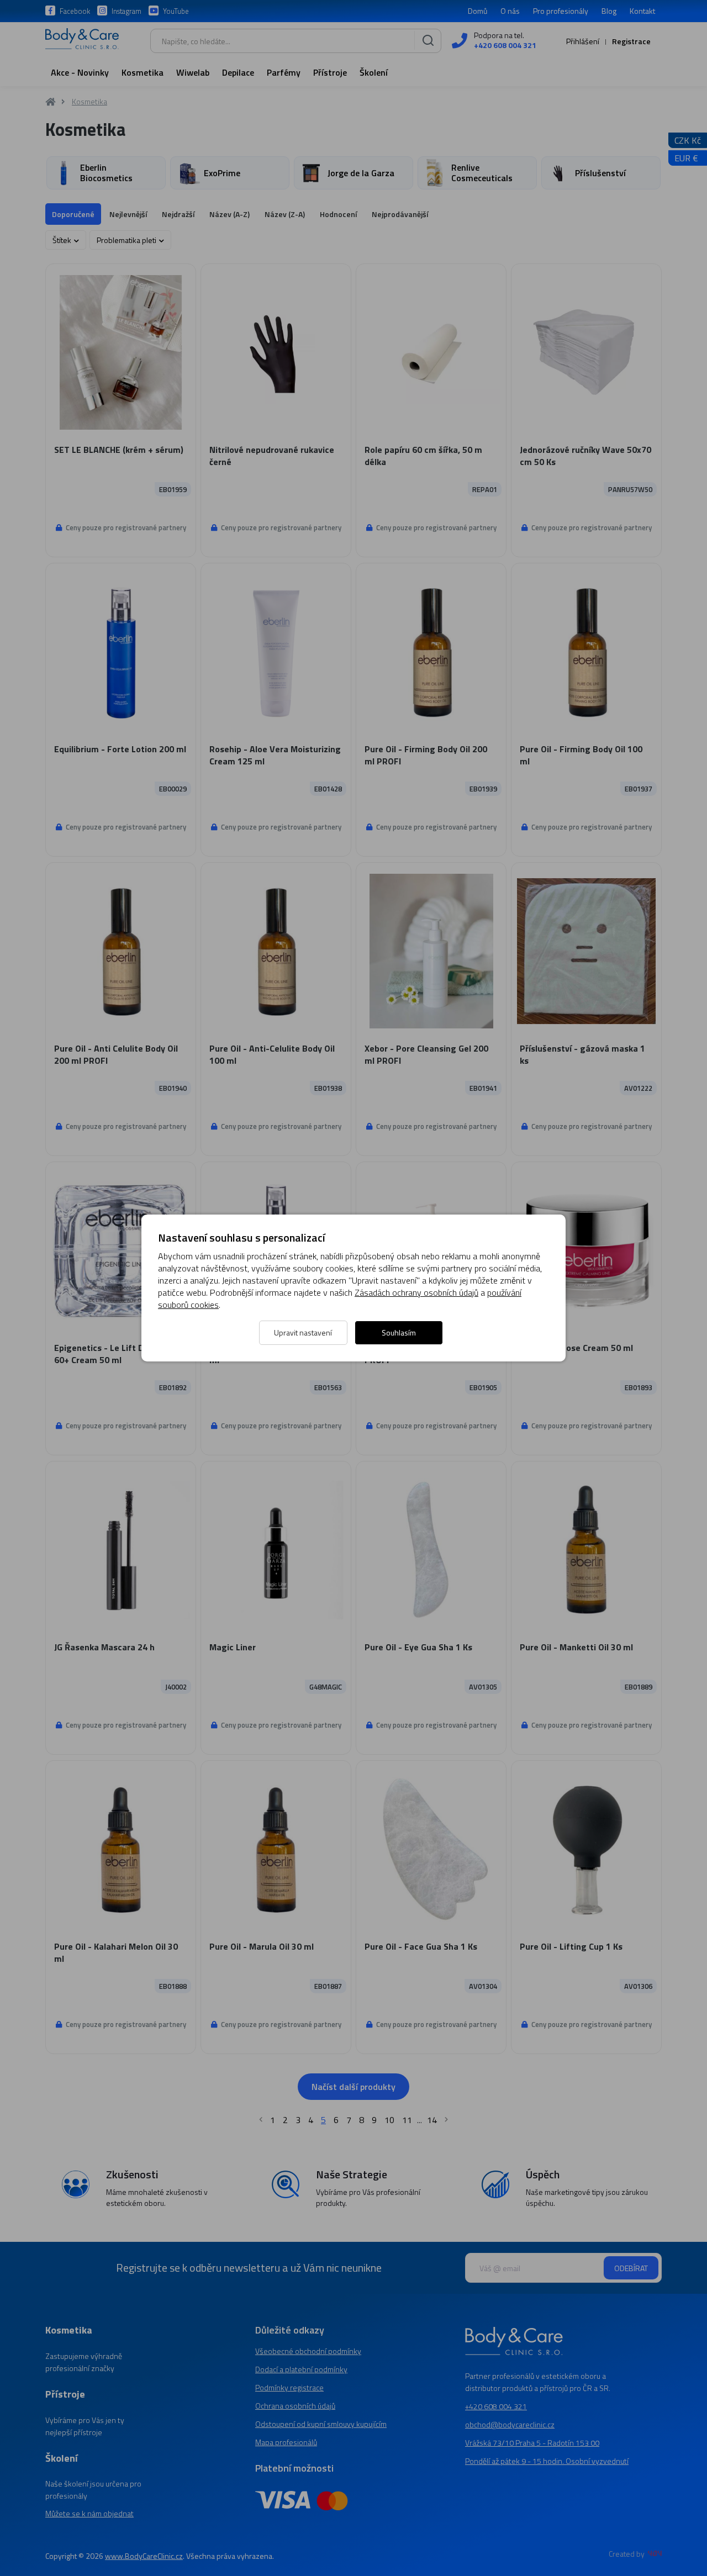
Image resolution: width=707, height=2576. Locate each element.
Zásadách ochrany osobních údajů (416, 1292)
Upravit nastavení (303, 1332)
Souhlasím (399, 1332)
